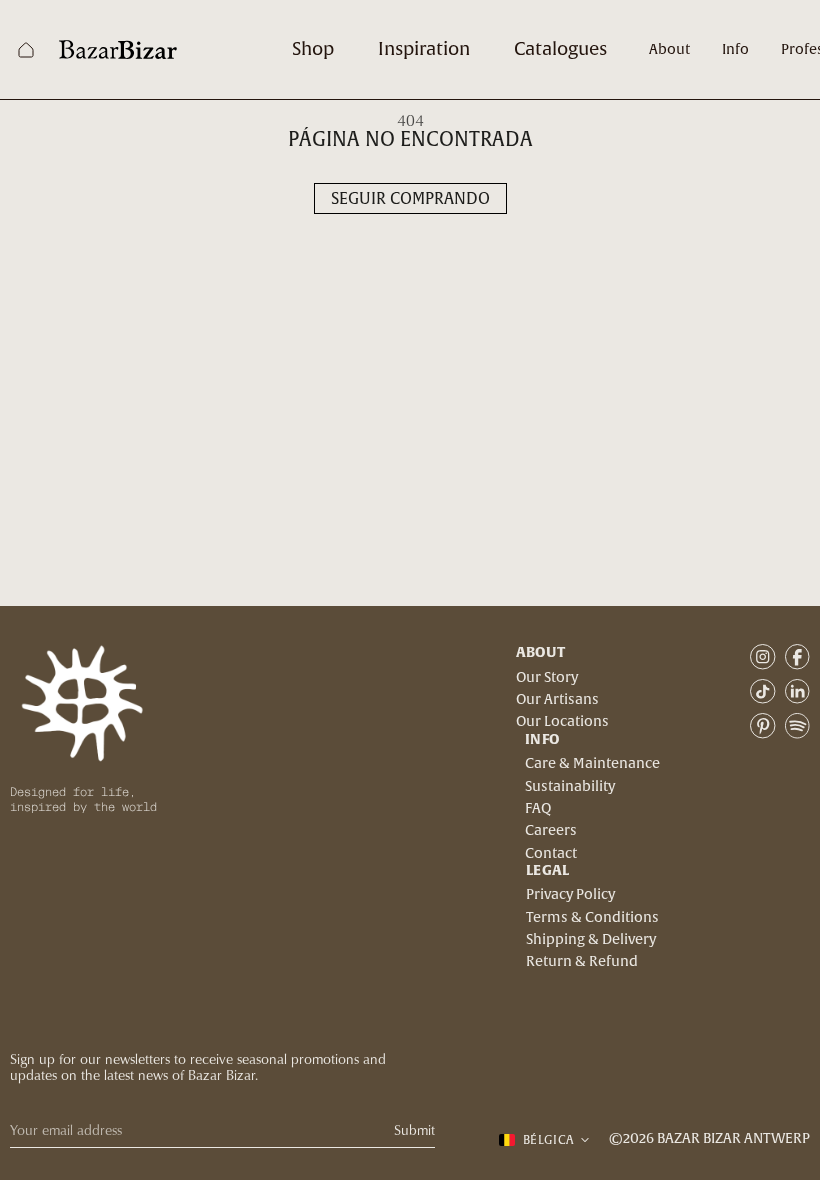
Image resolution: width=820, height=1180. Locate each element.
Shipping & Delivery (591, 940)
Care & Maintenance (592, 764)
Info (735, 50)
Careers (551, 831)
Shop (313, 49)
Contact (551, 854)
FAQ (538, 809)
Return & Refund (582, 962)
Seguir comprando (410, 199)
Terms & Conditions (592, 918)
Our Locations (562, 722)
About (669, 50)
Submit (414, 1130)
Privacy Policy (570, 895)
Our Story (547, 678)
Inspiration (424, 49)
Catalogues (560, 49)
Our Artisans (557, 700)
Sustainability (570, 787)
